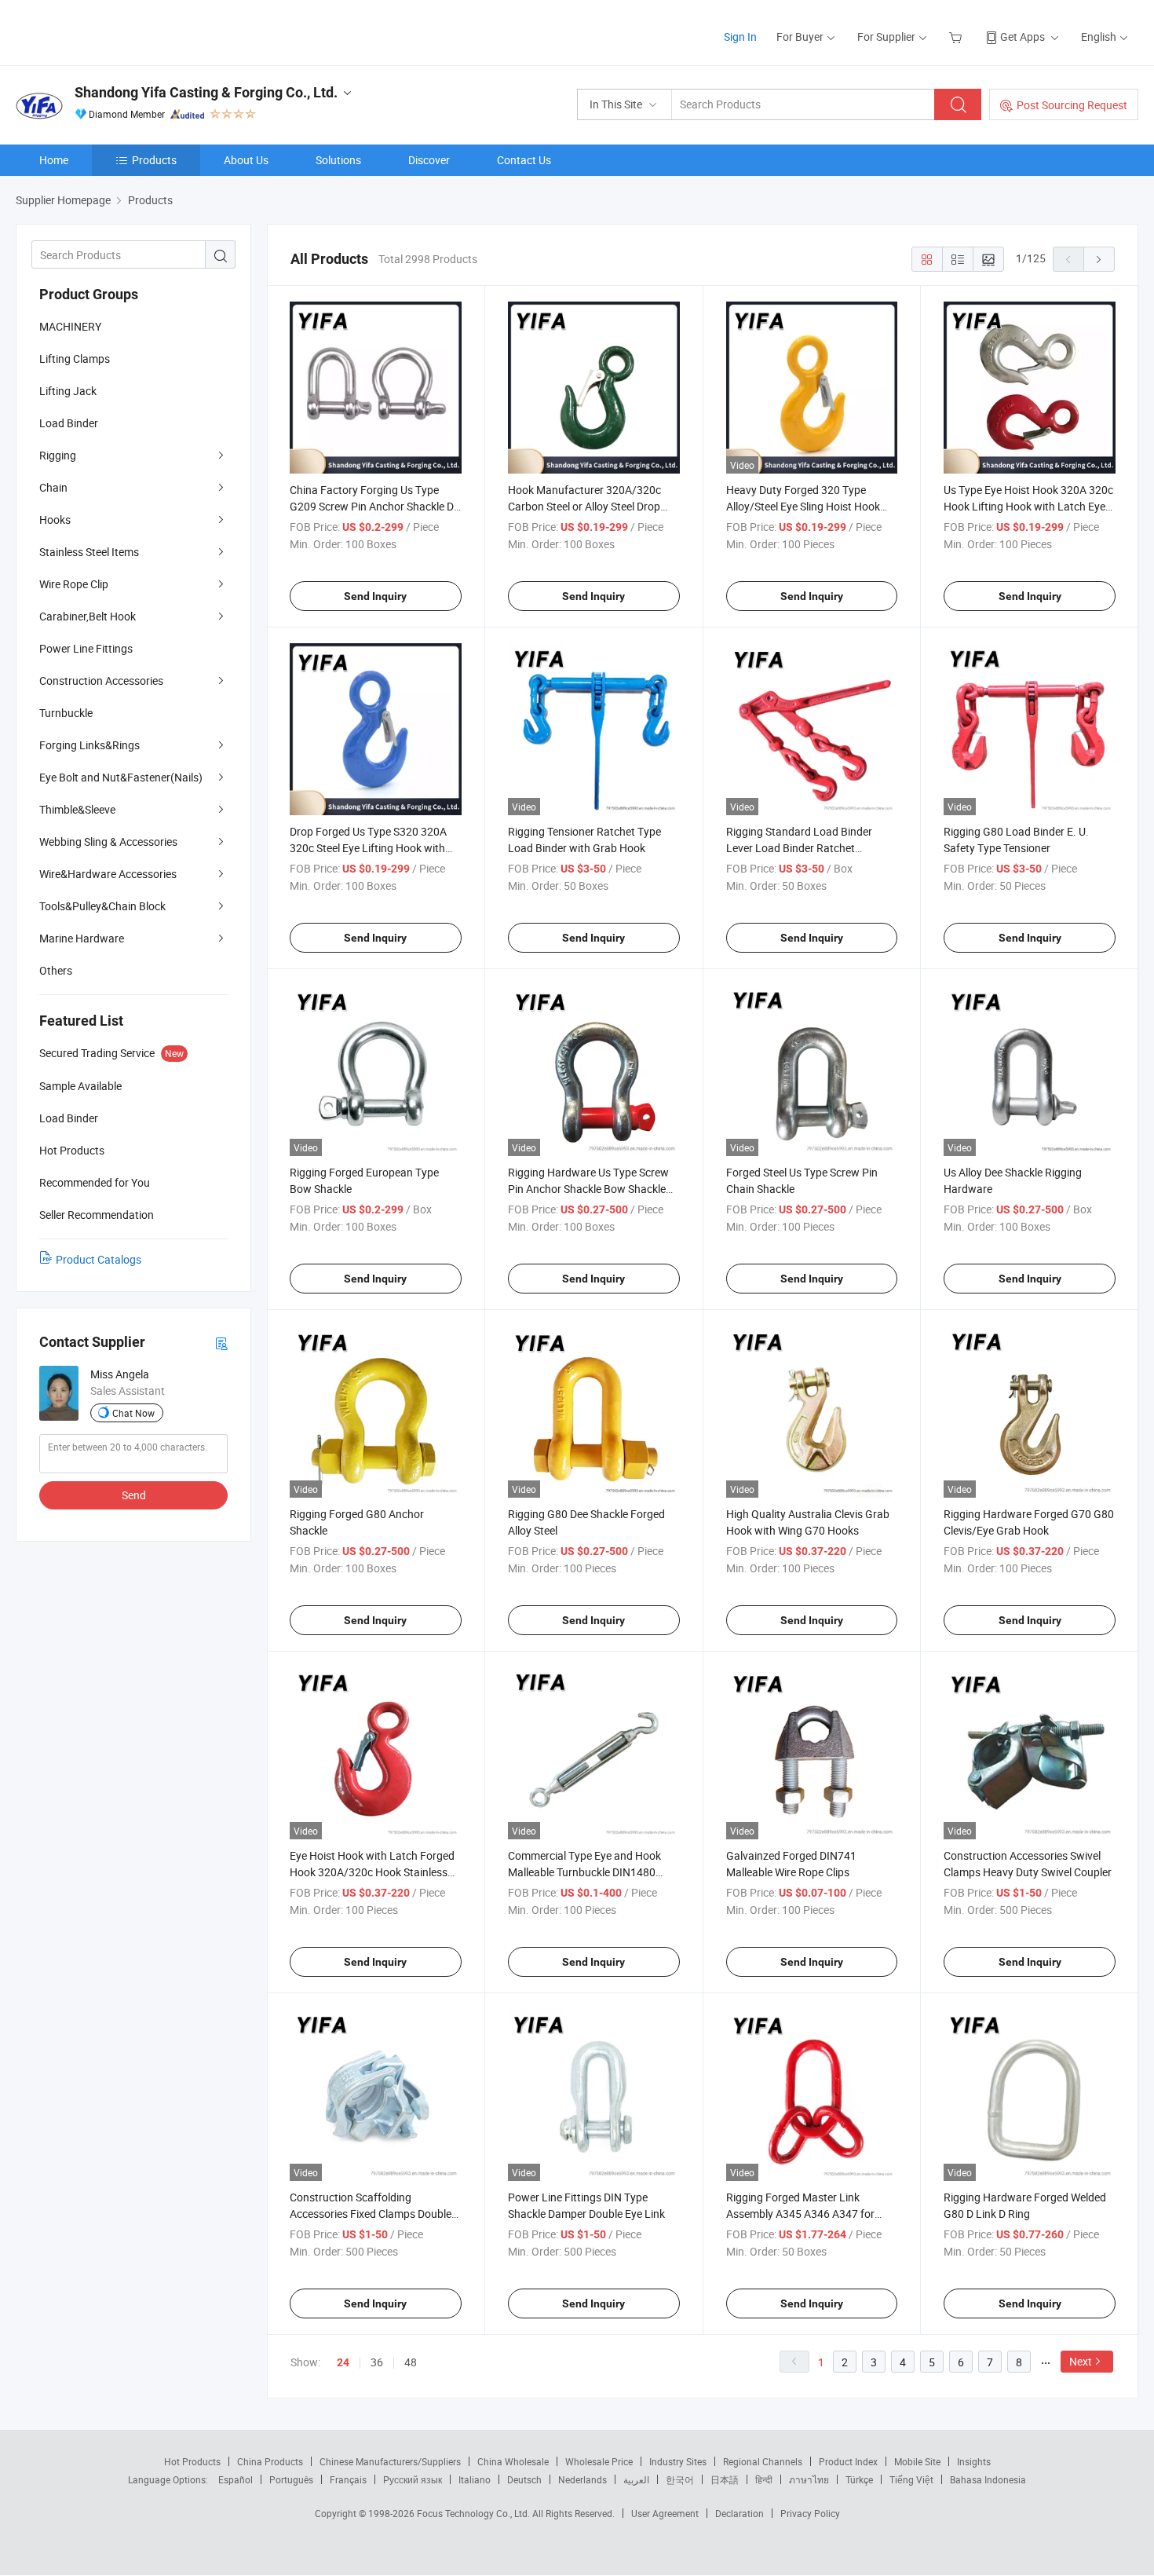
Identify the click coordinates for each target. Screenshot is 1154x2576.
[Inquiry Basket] (957, 37)
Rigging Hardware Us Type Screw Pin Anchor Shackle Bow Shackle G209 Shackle (588, 1189)
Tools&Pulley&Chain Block (102, 906)
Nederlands (582, 2479)
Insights (974, 2461)
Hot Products (192, 2461)
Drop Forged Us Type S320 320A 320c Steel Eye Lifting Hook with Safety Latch (368, 848)
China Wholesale (513, 2461)
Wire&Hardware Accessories (108, 874)
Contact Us (524, 160)
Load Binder (69, 423)
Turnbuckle (66, 713)
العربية (636, 2479)
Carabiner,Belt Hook (88, 616)
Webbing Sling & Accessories (108, 842)
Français (348, 2479)
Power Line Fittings (86, 648)
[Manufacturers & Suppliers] (117, 31)
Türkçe (859, 2479)
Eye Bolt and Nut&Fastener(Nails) (121, 777)
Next (1081, 2361)
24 (343, 2362)
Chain (53, 487)
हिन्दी (764, 2479)
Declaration (740, 2513)
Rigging (58, 455)
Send (134, 1495)
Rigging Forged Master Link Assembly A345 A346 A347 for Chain (800, 2214)
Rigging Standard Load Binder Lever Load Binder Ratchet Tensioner (799, 848)
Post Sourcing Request (1072, 105)
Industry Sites (678, 2461)
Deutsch (524, 2479)
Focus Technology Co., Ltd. (475, 2513)
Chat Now (133, 1413)
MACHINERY (70, 326)
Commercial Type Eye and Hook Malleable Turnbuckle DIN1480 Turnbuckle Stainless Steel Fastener (593, 1872)
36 (377, 2362)
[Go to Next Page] (1099, 259)
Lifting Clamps (75, 359)
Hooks (55, 520)
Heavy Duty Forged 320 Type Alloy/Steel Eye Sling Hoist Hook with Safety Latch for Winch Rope (807, 506)
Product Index (848, 2461)
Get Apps (1023, 37)
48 (411, 2362)
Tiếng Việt (911, 2479)
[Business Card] (221, 1343)
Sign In (740, 37)
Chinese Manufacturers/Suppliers (390, 2461)
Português (291, 2479)
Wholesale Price (599, 2461)
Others (56, 970)
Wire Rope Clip (74, 584)
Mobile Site (917, 2461)
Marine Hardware (82, 938)
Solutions (338, 160)
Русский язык (413, 2479)
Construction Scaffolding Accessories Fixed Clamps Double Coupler (371, 2214)
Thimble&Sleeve (77, 809)
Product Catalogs (99, 1259)
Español (236, 2479)
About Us (246, 160)
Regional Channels (763, 2461)
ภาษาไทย (809, 2479)
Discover (429, 160)
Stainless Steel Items (89, 552)
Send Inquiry (375, 596)
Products (154, 160)
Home (54, 160)
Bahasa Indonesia (988, 2479)
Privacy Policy (810, 2513)
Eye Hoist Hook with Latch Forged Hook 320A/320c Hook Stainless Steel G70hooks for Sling (372, 1872)
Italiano (475, 2479)
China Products (270, 2461)
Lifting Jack (68, 391)
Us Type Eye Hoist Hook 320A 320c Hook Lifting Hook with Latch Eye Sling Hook (1028, 506)
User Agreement (665, 2513)
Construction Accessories (101, 681)
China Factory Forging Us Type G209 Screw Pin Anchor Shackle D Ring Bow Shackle (372, 506)
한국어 (680, 2479)
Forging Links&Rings (89, 745)
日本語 (725, 2479)
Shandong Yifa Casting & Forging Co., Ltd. (206, 92)
